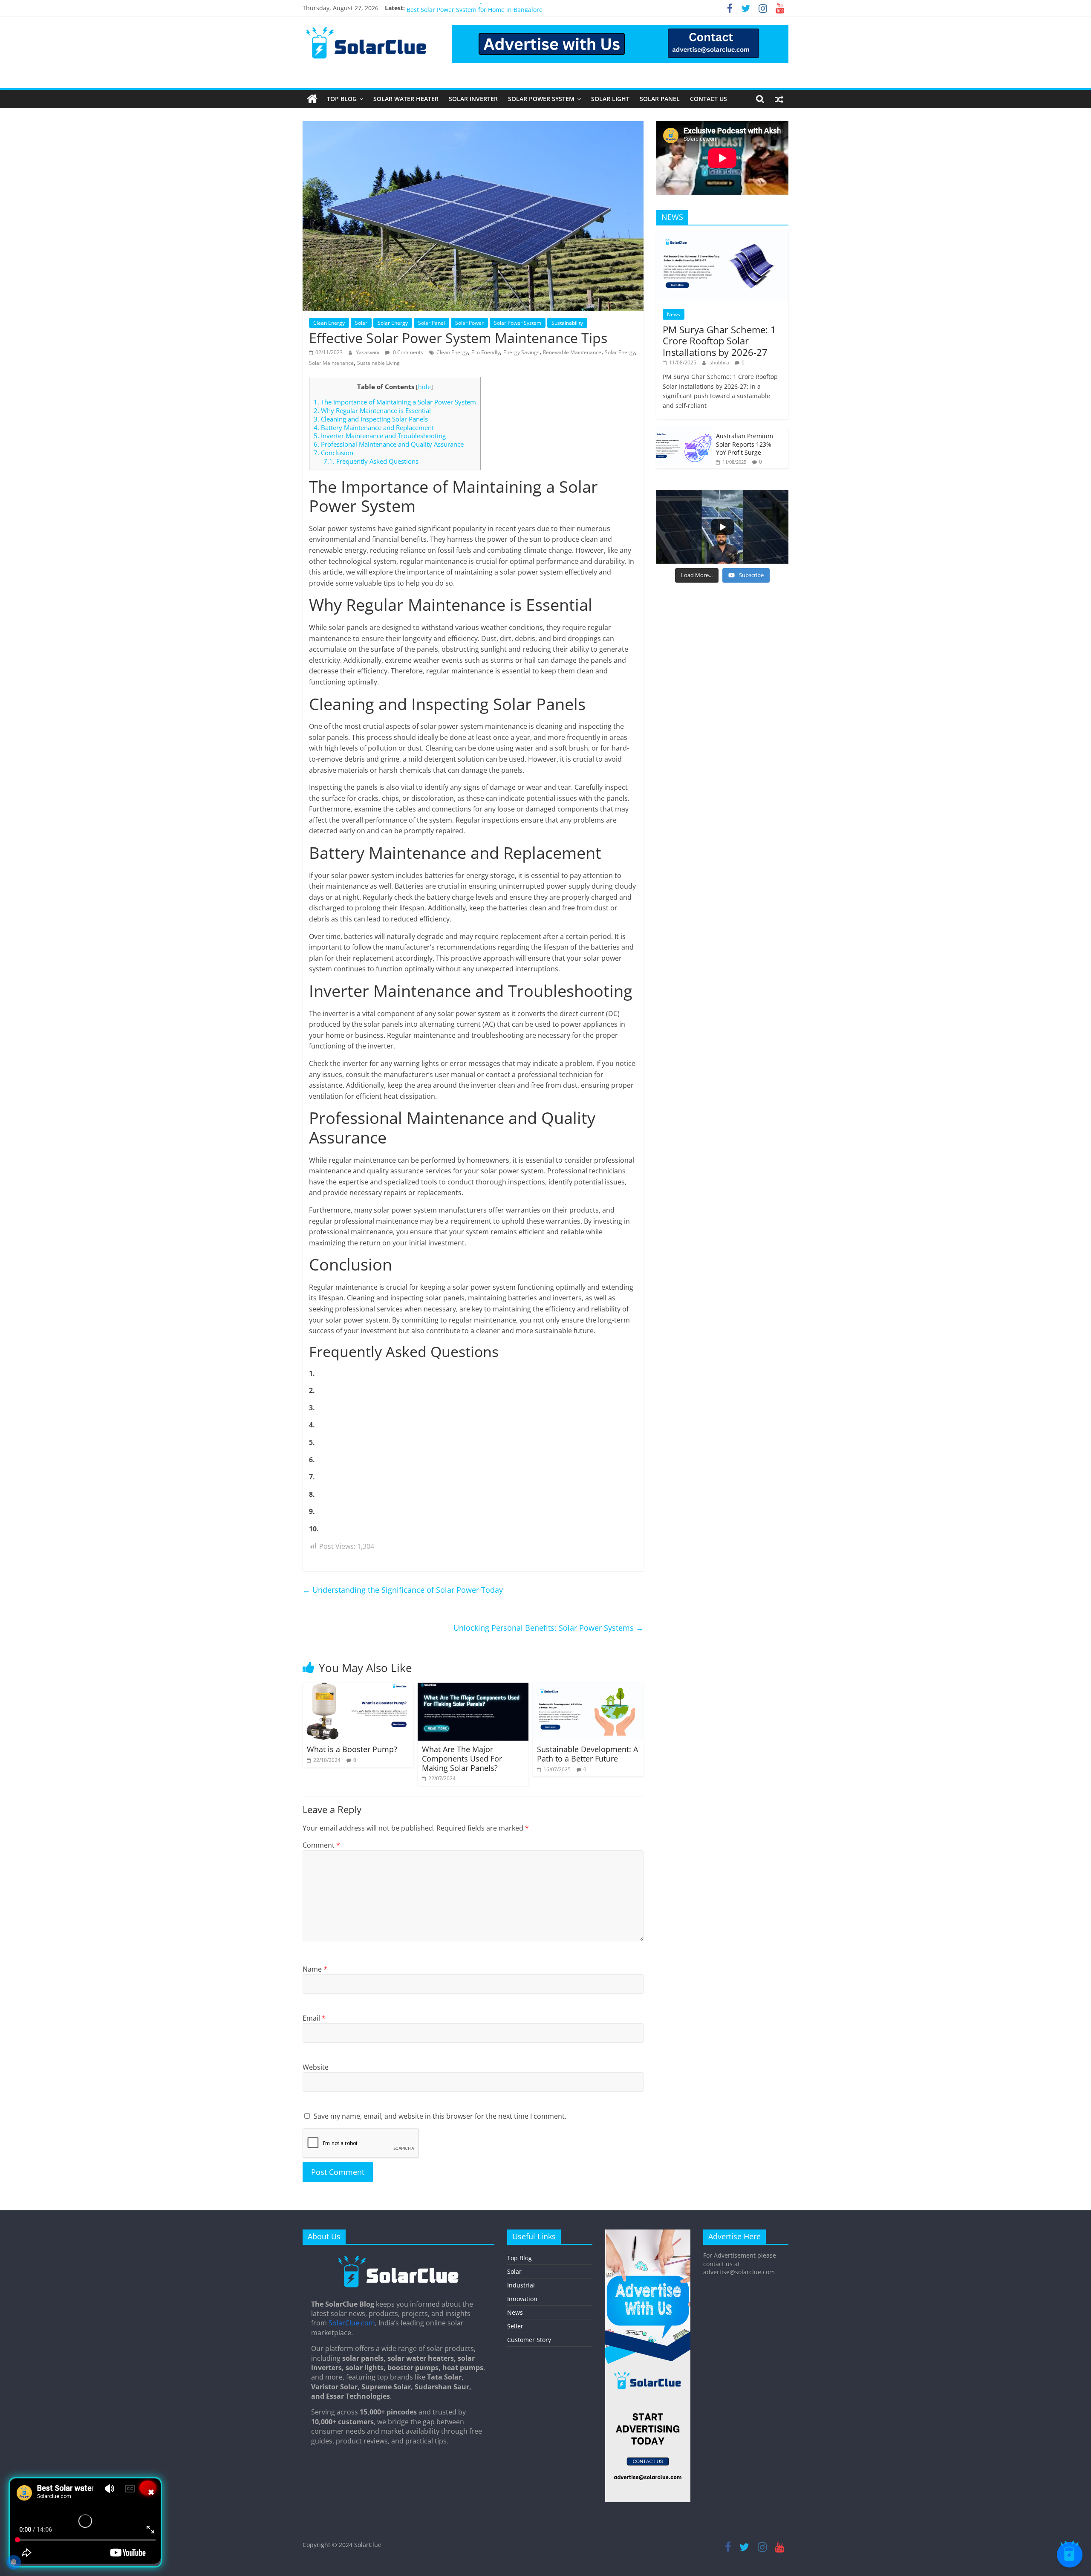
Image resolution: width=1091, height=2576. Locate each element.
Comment (321, 1845)
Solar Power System (541, 99)
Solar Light (610, 99)
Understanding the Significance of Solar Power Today (403, 1590)
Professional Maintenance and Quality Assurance (389, 444)
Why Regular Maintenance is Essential (372, 410)
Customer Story (529, 2340)
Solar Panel (660, 99)
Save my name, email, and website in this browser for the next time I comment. (440, 2116)
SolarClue (368, 2545)
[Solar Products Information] (312, 99)
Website (316, 2067)
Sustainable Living (378, 363)
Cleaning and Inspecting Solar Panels (371, 419)
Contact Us (709, 99)
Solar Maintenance (331, 363)
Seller (515, 2326)
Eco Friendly (486, 352)
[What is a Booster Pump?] (358, 1688)
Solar (361, 323)
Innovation (522, 2299)
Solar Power (469, 323)
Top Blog (342, 99)
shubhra (720, 362)
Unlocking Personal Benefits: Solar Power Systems (548, 1628)
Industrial (521, 2285)
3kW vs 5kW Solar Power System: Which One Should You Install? (497, 8)
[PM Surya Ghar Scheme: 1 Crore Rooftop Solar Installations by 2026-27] (722, 236)
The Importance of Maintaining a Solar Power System (395, 402)
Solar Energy (393, 323)
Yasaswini (368, 352)
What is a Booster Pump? (352, 1749)
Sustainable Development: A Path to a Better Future (587, 1754)
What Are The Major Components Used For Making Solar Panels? (462, 1758)
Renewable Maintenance (572, 352)
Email (314, 2018)
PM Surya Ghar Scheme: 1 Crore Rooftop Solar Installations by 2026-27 (719, 341)
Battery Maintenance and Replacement (374, 427)
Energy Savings (521, 352)
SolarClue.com (352, 2323)
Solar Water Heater (406, 99)
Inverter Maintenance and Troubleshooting (380, 436)
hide (424, 387)
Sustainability (567, 323)
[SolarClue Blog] (398, 2258)
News (674, 314)
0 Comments (407, 352)
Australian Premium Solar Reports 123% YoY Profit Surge (745, 444)
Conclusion (333, 453)
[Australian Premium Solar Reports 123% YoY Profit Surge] (684, 432)
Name (315, 1969)
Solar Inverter (473, 99)
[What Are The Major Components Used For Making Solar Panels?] (473, 1688)
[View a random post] (779, 99)
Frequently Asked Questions (371, 461)
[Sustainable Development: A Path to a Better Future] (588, 1688)
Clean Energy (329, 323)
